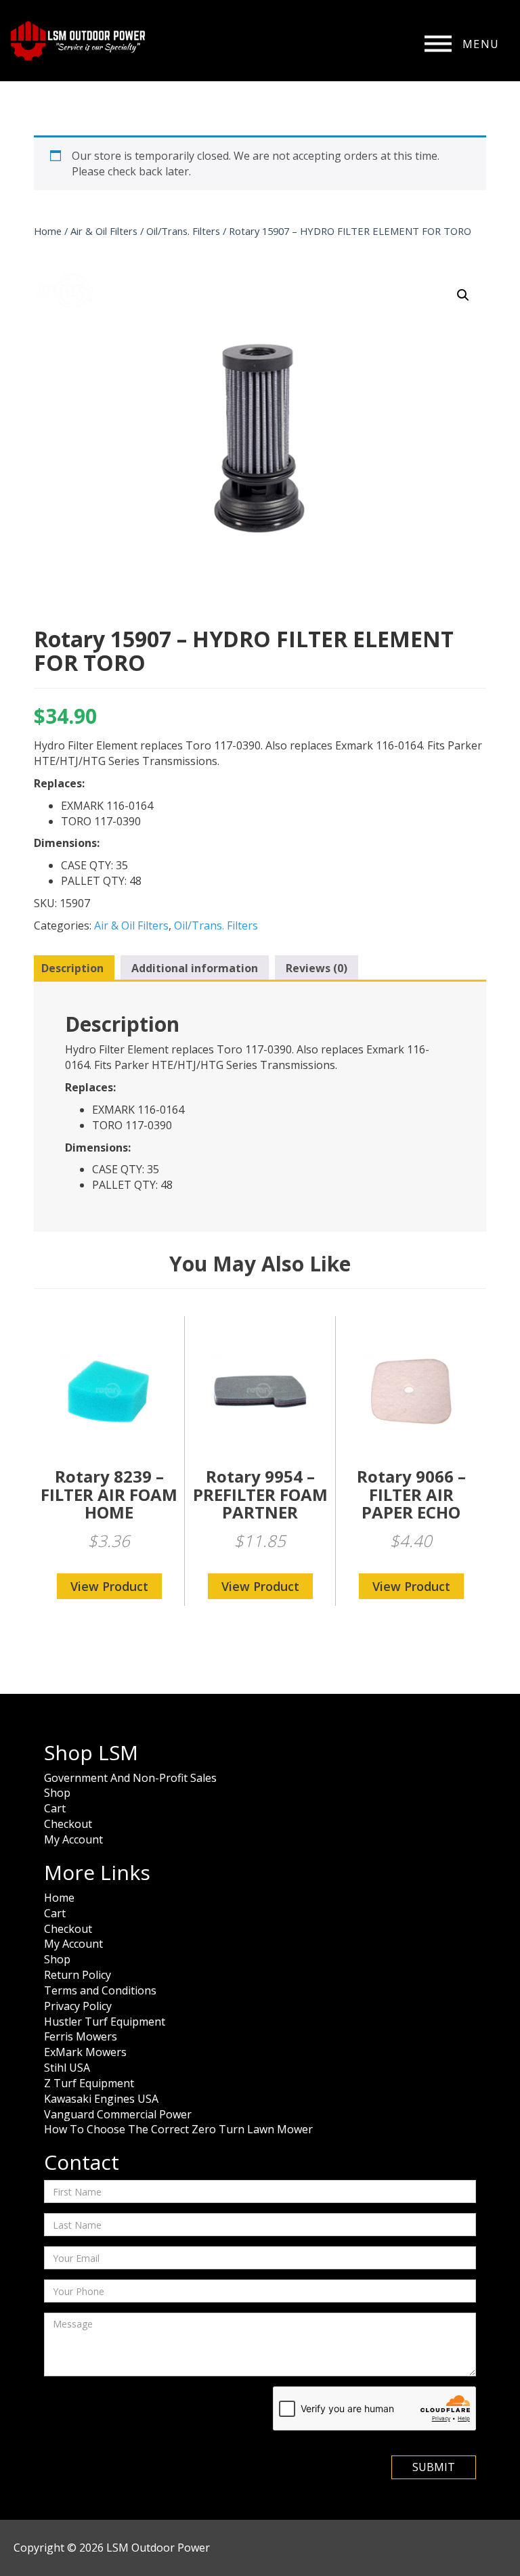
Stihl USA (67, 2068)
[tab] (72, 969)
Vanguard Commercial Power (118, 2114)
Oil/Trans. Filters (183, 231)
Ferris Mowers (81, 2036)
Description (72, 968)
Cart (55, 1808)
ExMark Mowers (85, 2052)
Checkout (68, 1824)
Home (48, 231)
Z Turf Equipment (89, 2083)
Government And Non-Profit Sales (130, 1778)
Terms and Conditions (100, 1990)
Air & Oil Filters (104, 231)
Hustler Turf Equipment (105, 2022)
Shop (57, 1793)
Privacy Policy (78, 2006)
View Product (109, 1586)
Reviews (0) (317, 968)
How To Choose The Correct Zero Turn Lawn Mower (178, 2129)
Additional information (195, 968)
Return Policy (78, 1975)
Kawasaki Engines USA (101, 2099)
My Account (73, 1839)
